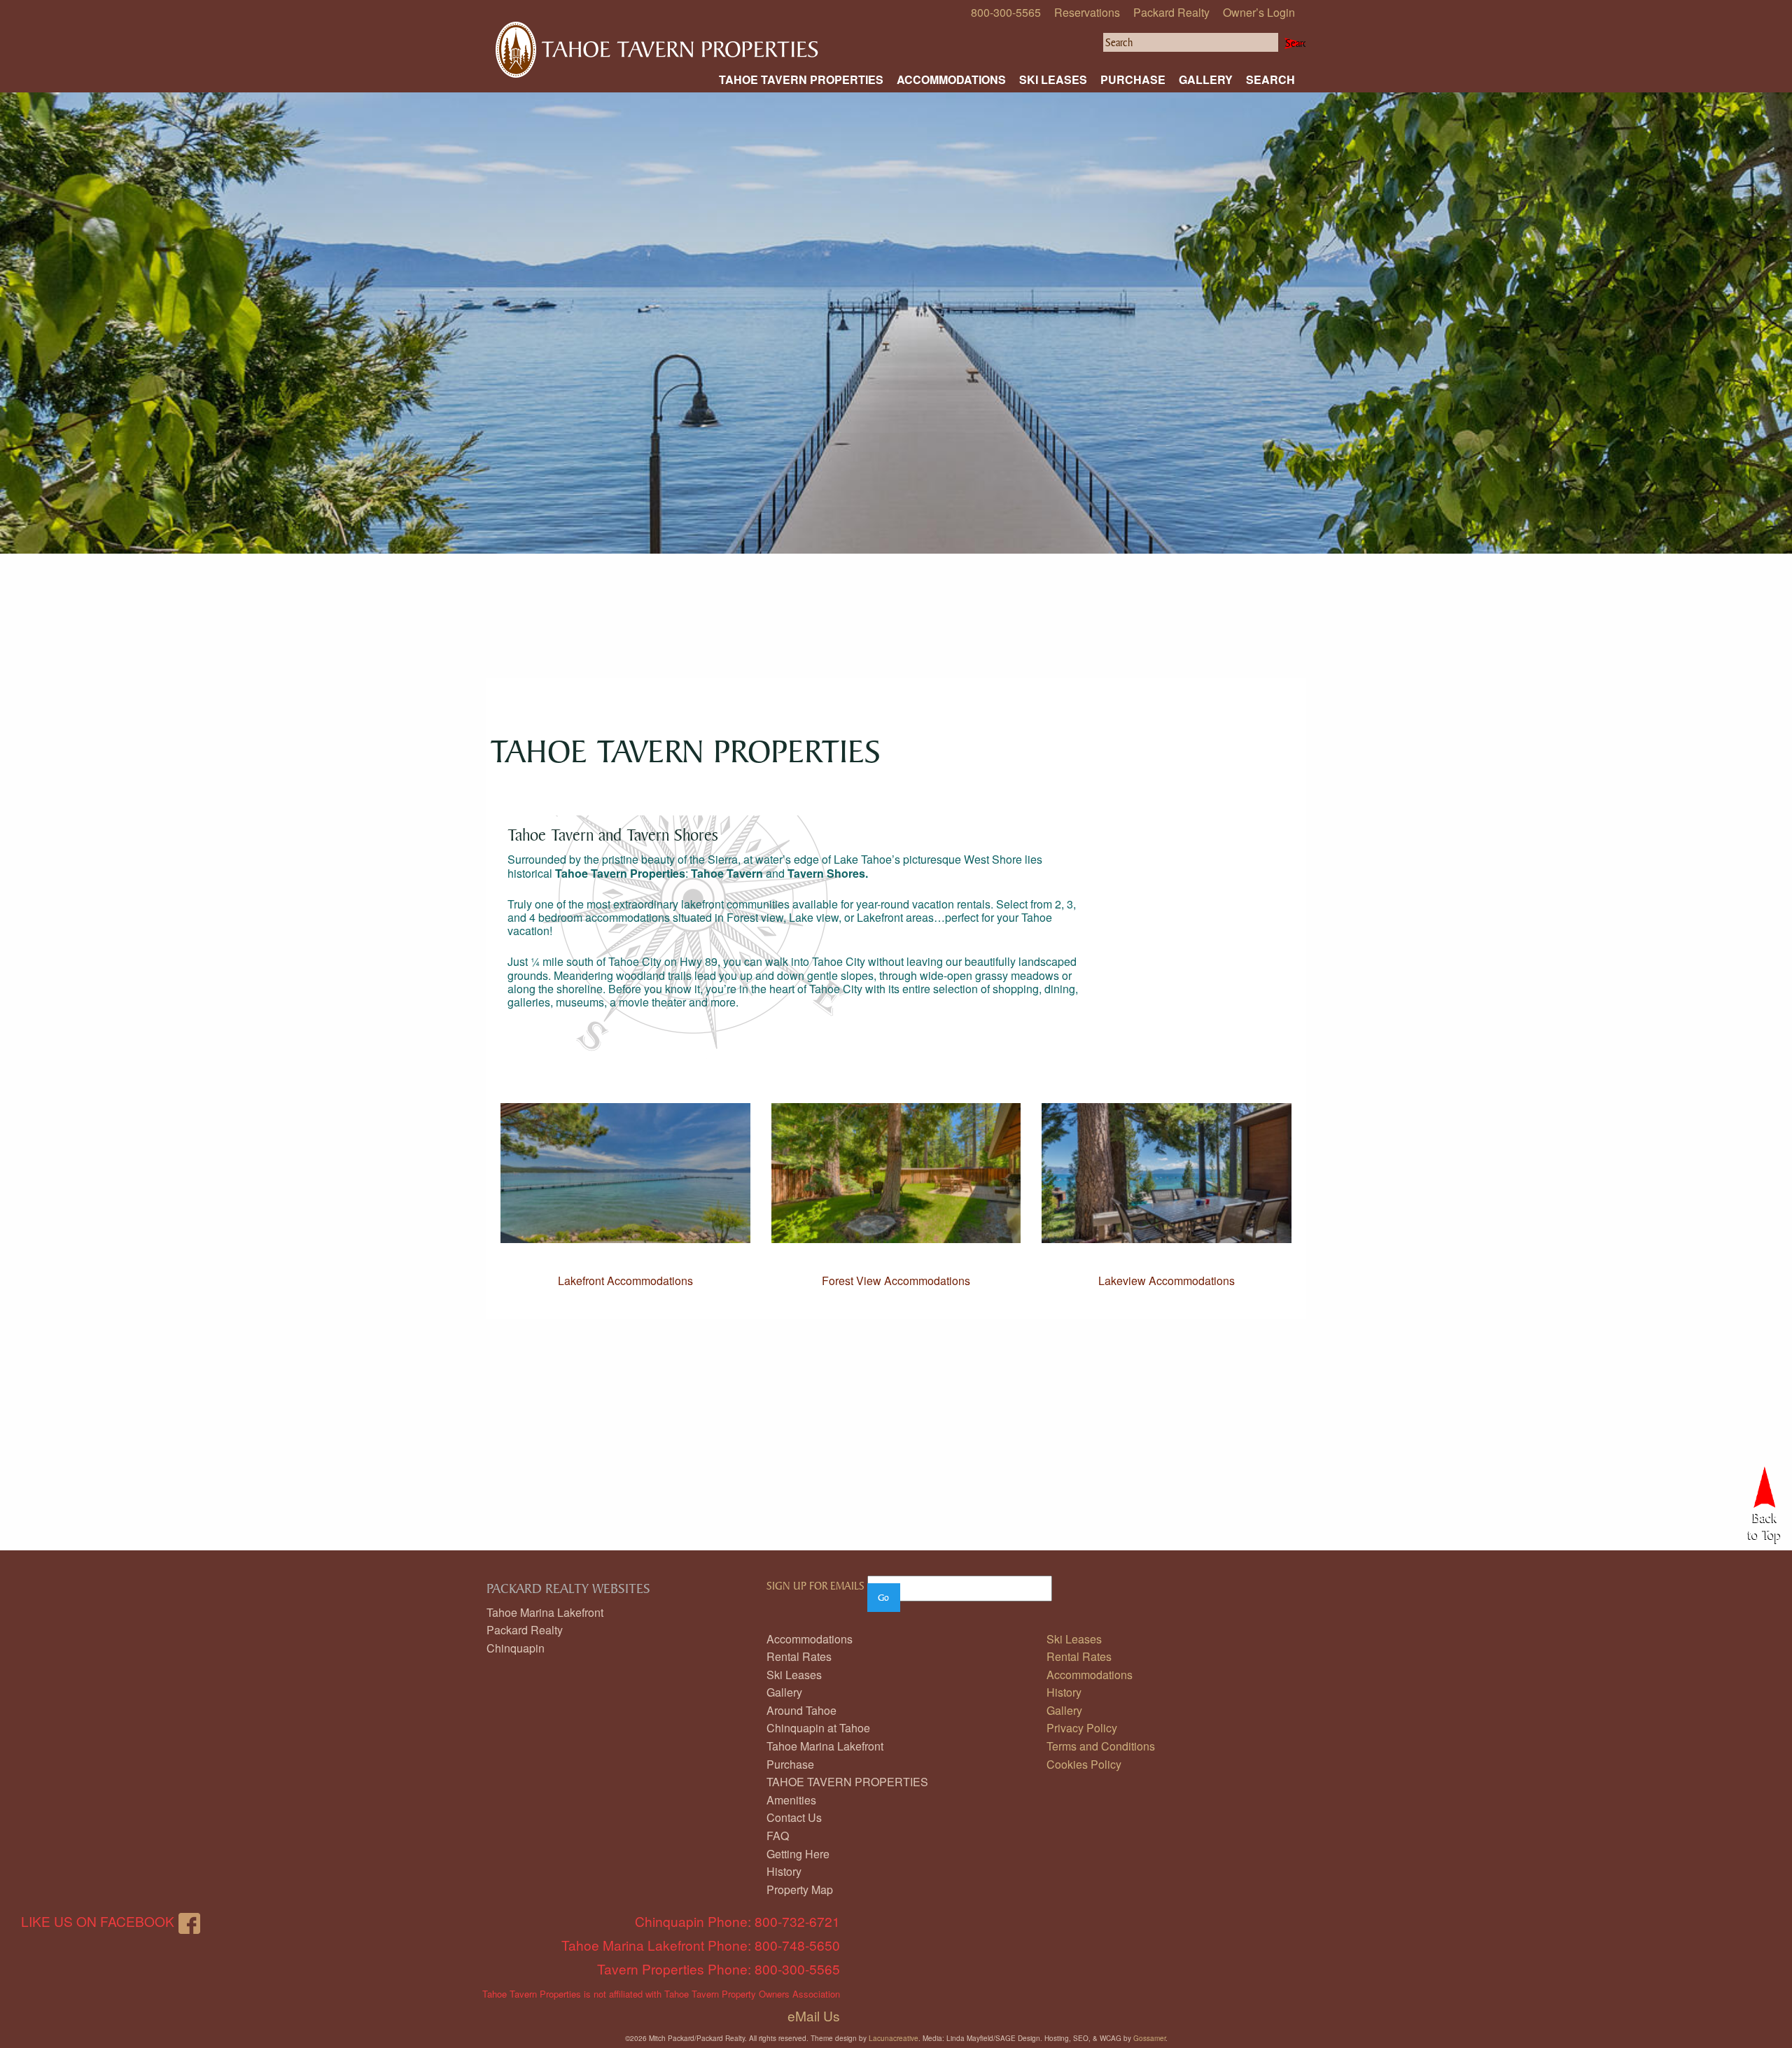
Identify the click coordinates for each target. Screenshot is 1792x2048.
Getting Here (798, 1854)
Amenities (791, 1800)
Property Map (800, 1889)
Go (883, 1597)
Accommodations (951, 79)
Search (1270, 79)
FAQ (778, 1836)
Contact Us (794, 1817)
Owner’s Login (1259, 12)
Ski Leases (1053, 79)
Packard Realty (1171, 12)
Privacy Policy (1082, 1728)
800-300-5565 (1006, 12)
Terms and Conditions (1101, 1746)
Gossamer (1149, 2038)
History (784, 1871)
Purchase (1133, 79)
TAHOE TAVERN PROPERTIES (801, 79)
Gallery (1206, 79)
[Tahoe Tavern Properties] (656, 35)
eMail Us (814, 2015)
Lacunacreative (894, 2038)
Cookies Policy (1084, 1764)
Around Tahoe (801, 1710)
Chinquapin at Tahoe (818, 1728)
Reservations (1087, 12)
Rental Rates (799, 1656)
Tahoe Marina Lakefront (545, 1612)
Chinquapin (516, 1648)
